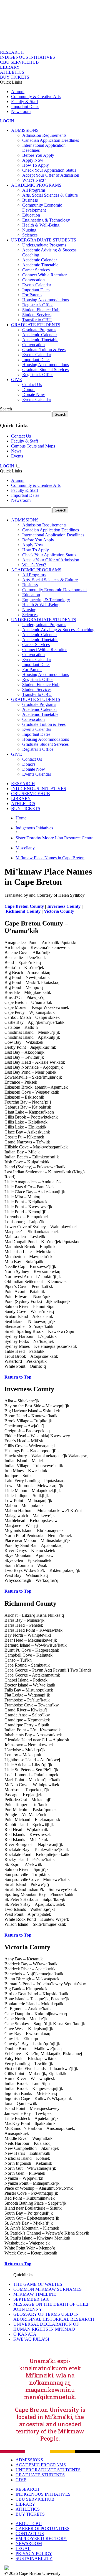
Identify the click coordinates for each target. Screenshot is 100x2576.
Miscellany (25, 848)
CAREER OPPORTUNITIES (42, 2529)
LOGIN (7, 121)
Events (17, 456)
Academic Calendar (40, 260)
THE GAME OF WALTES (38, 2284)
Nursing (29, 230)
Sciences (30, 235)
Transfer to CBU (37, 320)
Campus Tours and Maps (33, 446)
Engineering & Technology (46, 220)
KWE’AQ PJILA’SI (31, 2339)
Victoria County (59, 911)
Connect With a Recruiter (44, 275)
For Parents (32, 295)
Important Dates (25, 106)
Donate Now (34, 394)
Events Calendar (37, 285)
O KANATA (25, 2334)
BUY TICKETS (15, 77)
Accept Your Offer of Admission (51, 175)
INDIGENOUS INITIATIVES (27, 57)
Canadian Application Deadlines (51, 140)
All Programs (34, 190)
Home (21, 818)
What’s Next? (34, 180)
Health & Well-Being (41, 225)
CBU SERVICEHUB (19, 62)
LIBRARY (10, 67)
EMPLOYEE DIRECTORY (41, 2538)
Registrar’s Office (38, 305)
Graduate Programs (39, 330)
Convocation (33, 280)
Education (31, 215)
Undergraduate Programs (44, 245)
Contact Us (32, 385)
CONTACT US (30, 2533)
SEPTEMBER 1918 (31, 2299)
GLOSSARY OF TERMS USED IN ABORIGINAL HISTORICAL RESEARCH (54, 2317)
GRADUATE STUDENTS (36, 325)
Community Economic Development (42, 208)
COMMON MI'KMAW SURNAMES (47, 2289)
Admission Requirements (44, 135)
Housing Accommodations (46, 300)
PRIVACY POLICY (34, 2553)
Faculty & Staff (25, 101)
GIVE (17, 380)
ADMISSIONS (25, 130)
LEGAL (23, 2548)
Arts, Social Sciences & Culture (50, 195)
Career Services (36, 270)
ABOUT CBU (29, 2524)
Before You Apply (38, 155)
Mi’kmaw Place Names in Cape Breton (50, 858)
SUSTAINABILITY (34, 2558)
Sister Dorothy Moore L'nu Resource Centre (54, 838)
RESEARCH (12, 52)
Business (30, 200)
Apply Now (33, 160)
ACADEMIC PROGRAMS (36, 185)
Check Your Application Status (49, 170)
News (16, 451)
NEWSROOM (29, 2543)
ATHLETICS (12, 72)
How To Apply (36, 165)
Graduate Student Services (45, 370)
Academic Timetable (40, 265)
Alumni (18, 92)
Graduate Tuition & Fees (44, 350)
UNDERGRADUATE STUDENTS (44, 240)
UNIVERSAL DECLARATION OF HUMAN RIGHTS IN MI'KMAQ (46, 2327)
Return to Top (18, 1377)
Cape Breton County (24, 906)
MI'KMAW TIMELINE (35, 2294)
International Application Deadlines (53, 535)
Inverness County (64, 906)
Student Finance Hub (41, 310)
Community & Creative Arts (36, 97)
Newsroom (21, 111)
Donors (29, 390)
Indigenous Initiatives (34, 828)
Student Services (37, 315)
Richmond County (23, 911)
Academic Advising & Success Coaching (58, 630)
